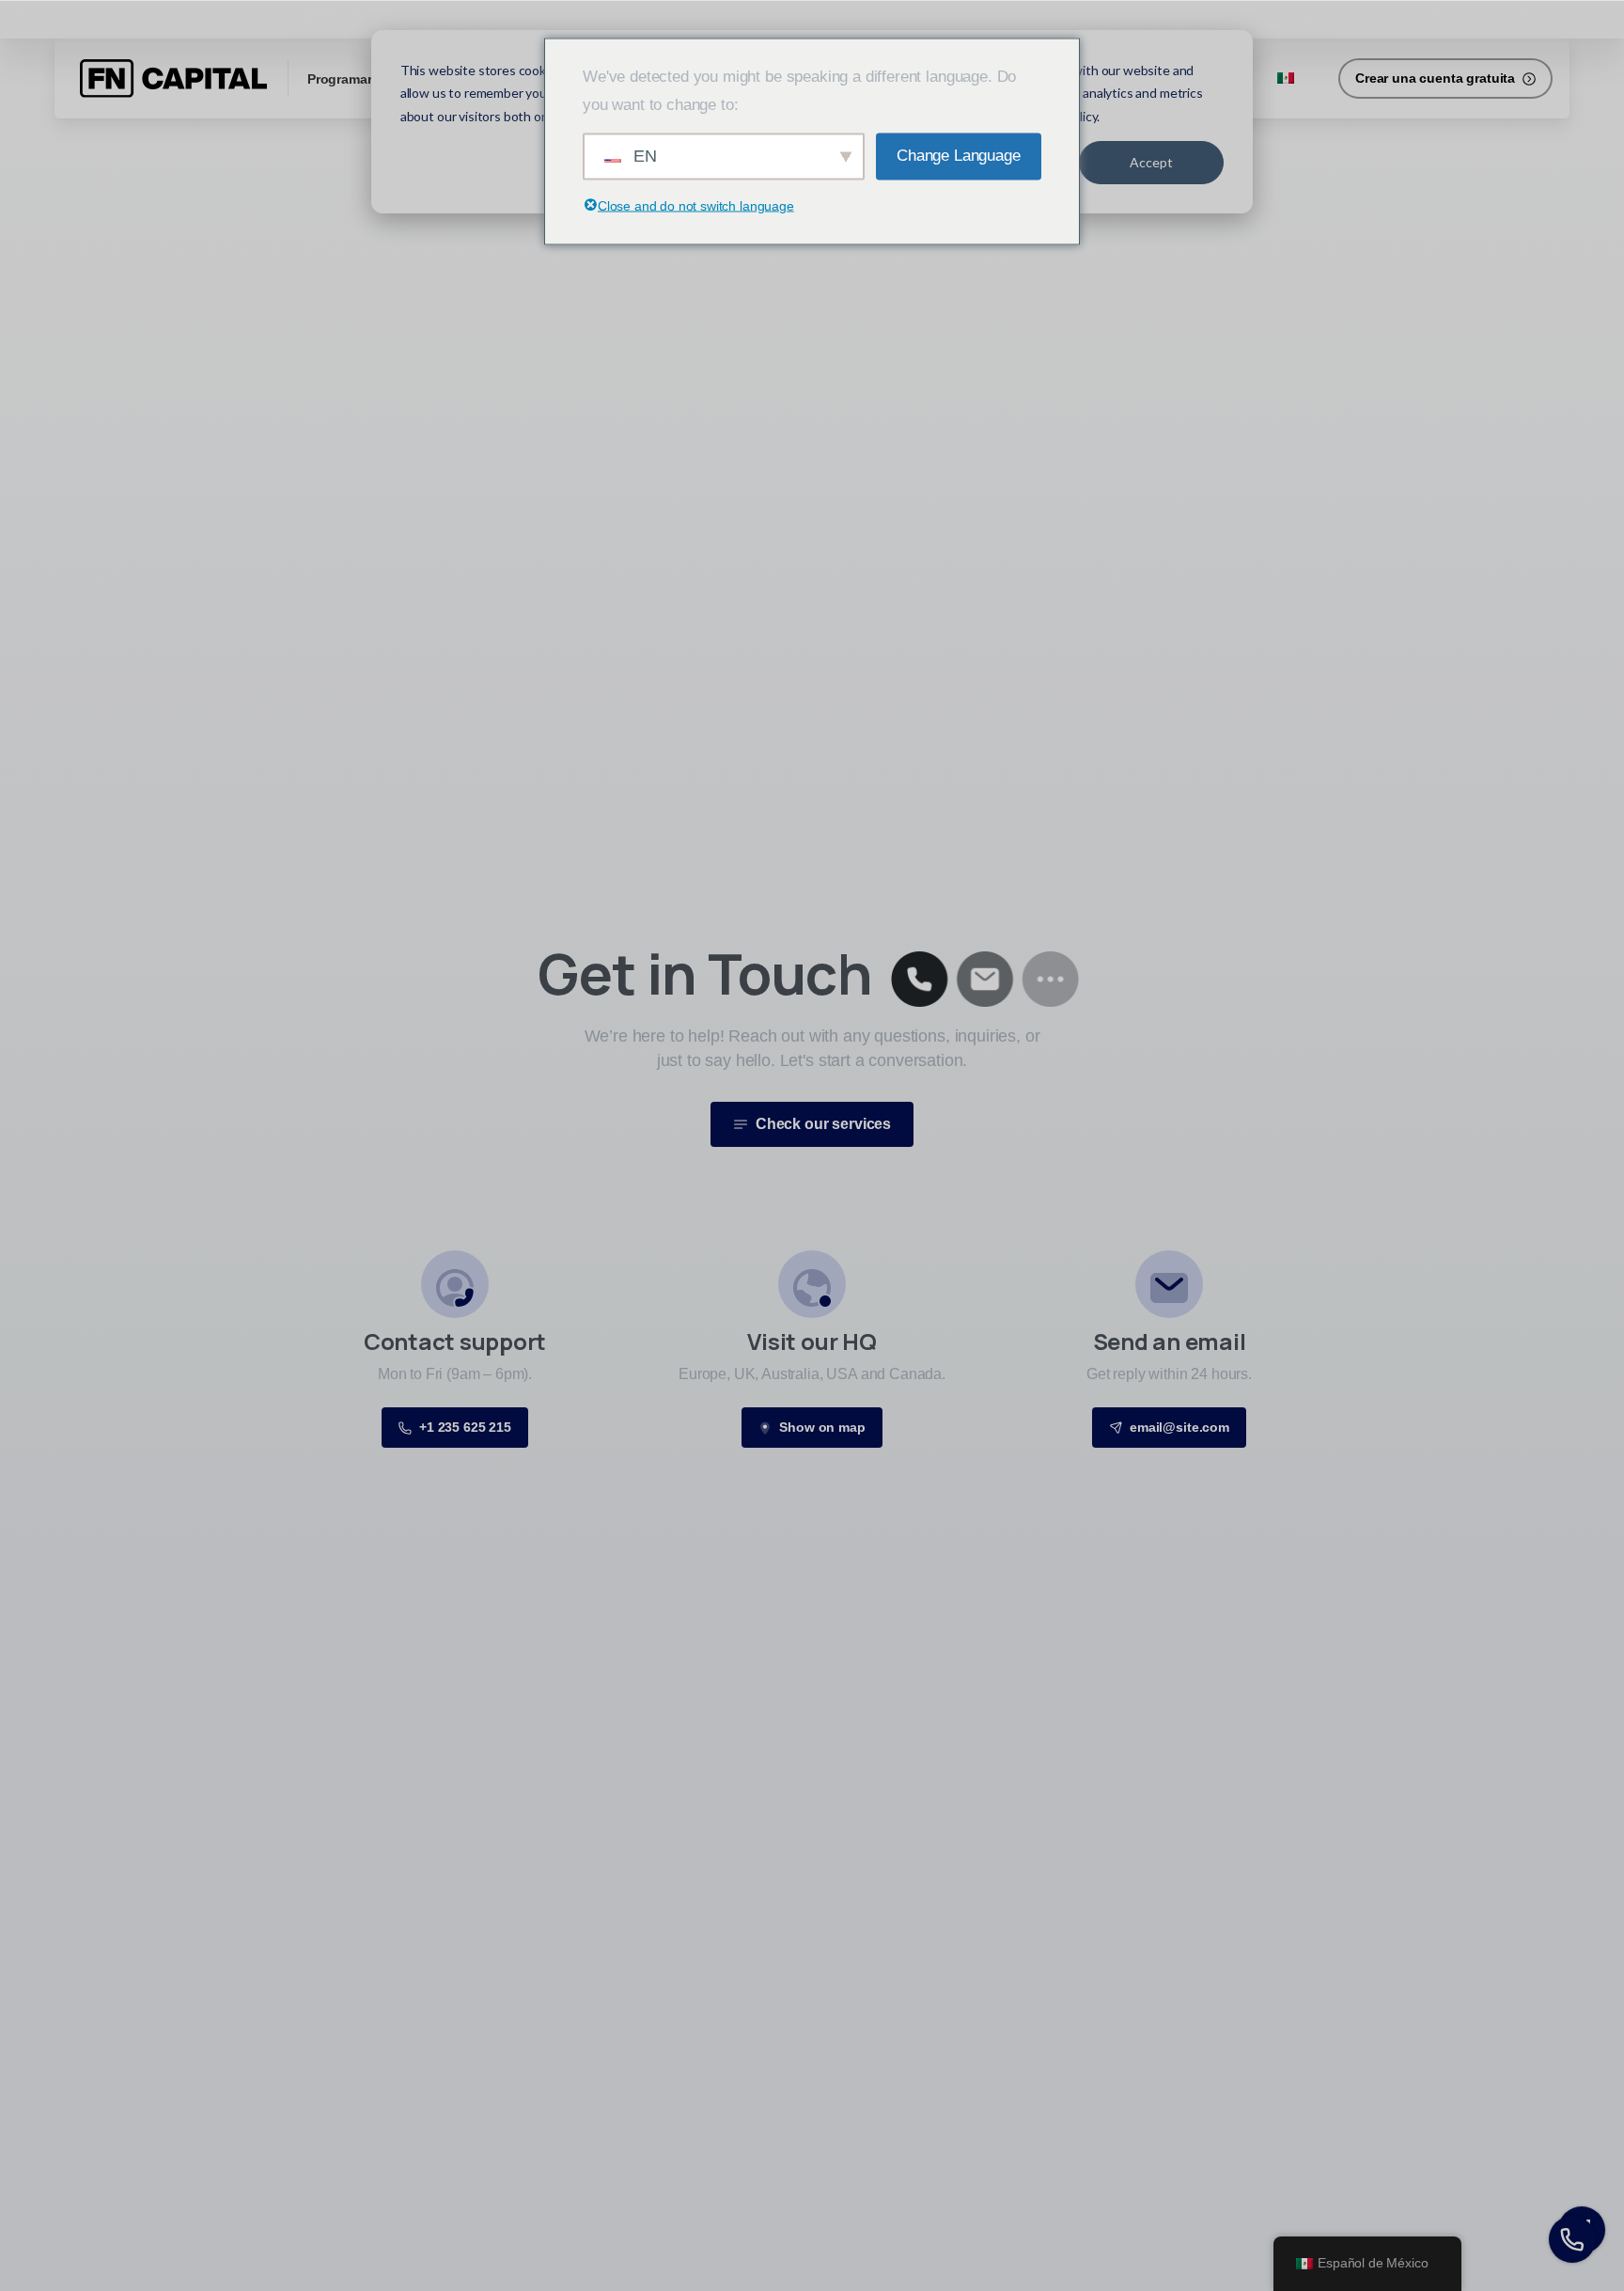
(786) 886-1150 (352, 18)
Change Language (959, 156)
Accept (1151, 162)
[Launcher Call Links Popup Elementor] (1572, 2239)
